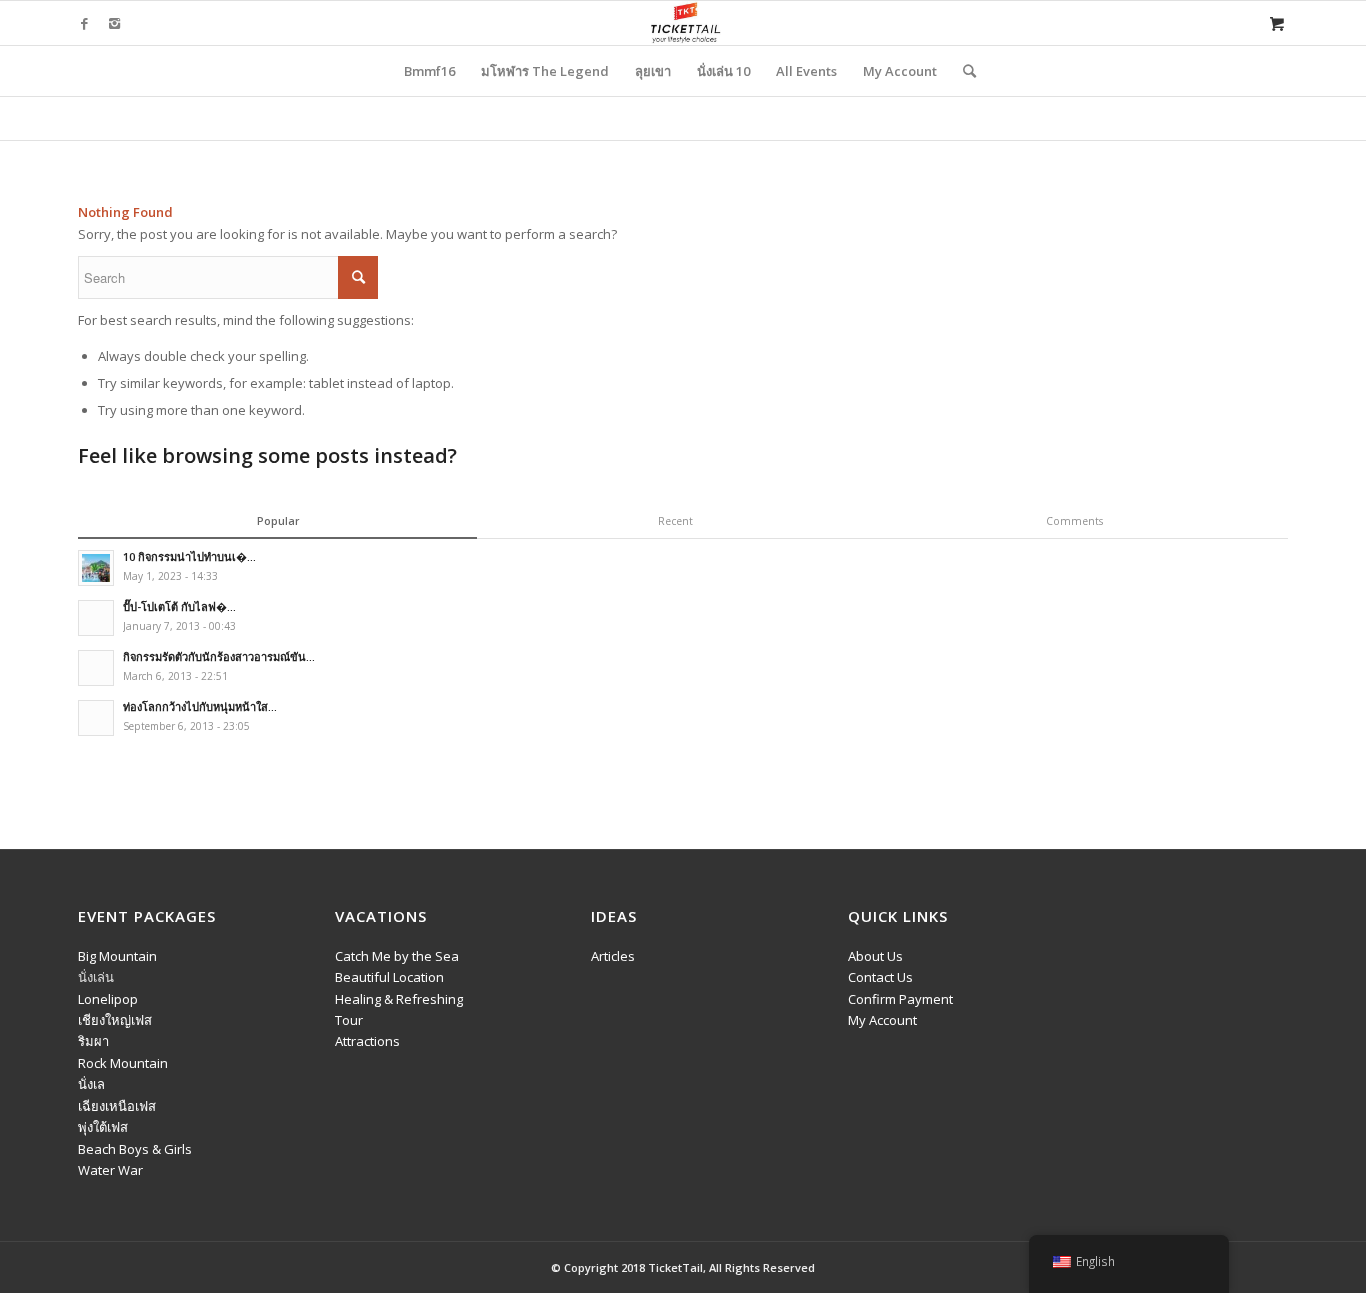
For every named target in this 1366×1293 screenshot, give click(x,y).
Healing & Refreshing (399, 999)
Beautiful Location (389, 977)
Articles (613, 956)
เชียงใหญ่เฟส (115, 1020)
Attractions (367, 1041)
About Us (875, 956)
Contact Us (880, 977)
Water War (110, 1170)
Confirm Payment (900, 999)
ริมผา (93, 1041)
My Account (882, 1020)
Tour (349, 1020)
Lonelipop (108, 999)
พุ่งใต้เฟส (103, 1127)
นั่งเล (91, 1084)
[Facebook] (84, 23)
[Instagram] (114, 23)
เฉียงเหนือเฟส (117, 1106)
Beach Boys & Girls (135, 1149)
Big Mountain (117, 956)
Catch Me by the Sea (397, 956)
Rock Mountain (123, 1063)
